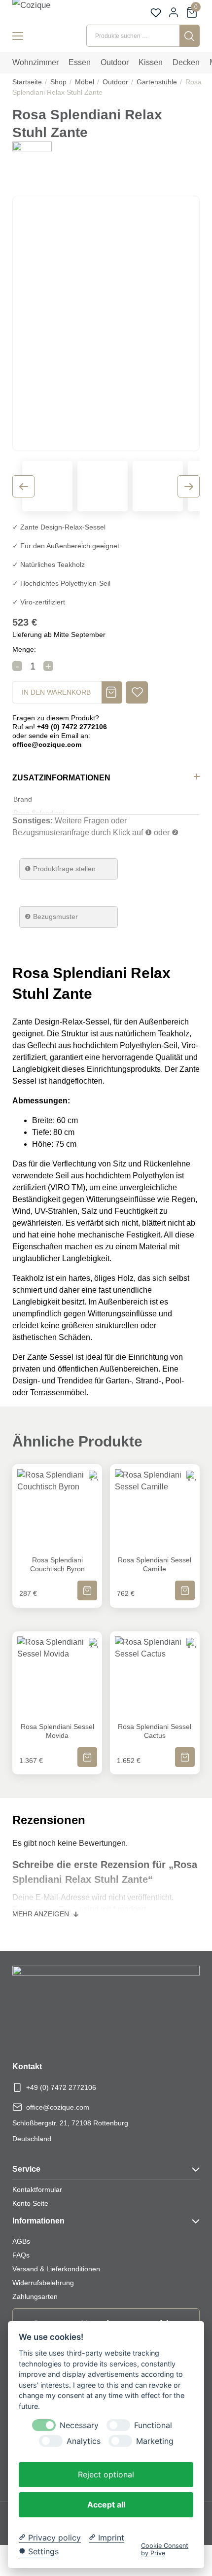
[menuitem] (35, 63)
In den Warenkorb (56, 692)
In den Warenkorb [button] (87, 1584)
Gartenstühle (157, 82)
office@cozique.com (58, 2107)
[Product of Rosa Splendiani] (32, 160)
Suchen (190, 36)
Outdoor (115, 82)
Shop (58, 82)
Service (26, 2169)
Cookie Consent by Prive (165, 2549)
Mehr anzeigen (42, 1914)
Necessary (79, 2425)
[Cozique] (42, 11)
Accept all (106, 2505)
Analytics (84, 2441)
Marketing (155, 2441)
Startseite (27, 82)
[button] (137, 692)
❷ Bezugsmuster (51, 917)
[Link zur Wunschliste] (156, 13)
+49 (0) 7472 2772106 (61, 2087)
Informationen (38, 2221)
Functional (153, 2425)
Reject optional (106, 2474)
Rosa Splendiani (39, 813)
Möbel (85, 82)
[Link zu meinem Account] (174, 12)
